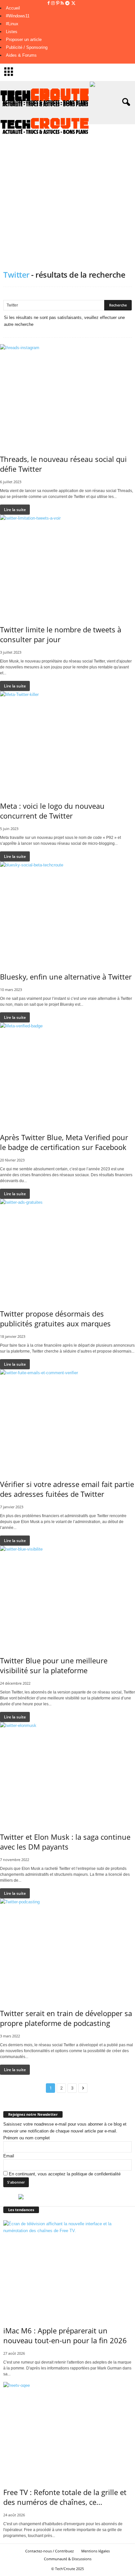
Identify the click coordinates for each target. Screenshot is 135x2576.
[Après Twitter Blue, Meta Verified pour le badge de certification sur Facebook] (67, 1073)
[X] (73, 3)
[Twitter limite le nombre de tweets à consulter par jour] (67, 565)
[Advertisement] (67, 192)
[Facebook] (49, 3)
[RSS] (63, 3)
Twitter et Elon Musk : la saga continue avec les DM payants (65, 1842)
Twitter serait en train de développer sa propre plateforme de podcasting (66, 2018)
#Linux (12, 24)
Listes (12, 32)
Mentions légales (96, 2551)
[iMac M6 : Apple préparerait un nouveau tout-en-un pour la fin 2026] (67, 2269)
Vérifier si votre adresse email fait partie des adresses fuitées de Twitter (67, 1489)
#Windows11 (18, 16)
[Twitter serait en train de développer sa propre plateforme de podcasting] (67, 1949)
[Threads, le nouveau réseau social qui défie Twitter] (67, 395)
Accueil (13, 8)
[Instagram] (54, 3)
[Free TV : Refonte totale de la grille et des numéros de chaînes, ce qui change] (67, 2430)
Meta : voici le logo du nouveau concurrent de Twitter (52, 811)
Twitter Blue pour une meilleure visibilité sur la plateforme (54, 1665)
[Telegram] (68, 3)
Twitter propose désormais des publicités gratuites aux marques (55, 1318)
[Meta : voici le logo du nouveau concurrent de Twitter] (67, 742)
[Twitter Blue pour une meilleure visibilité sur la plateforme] (67, 1596)
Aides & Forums (21, 55)
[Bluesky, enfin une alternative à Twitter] (67, 912)
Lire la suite (15, 510)
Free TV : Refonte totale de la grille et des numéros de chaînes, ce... (65, 2497)
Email (9, 2156)
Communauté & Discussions (68, 2559)
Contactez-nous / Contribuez (49, 2551)
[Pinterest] (58, 3)
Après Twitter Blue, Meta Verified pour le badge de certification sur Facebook (64, 1142)
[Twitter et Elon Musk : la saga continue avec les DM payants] (67, 1773)
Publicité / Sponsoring (27, 47)
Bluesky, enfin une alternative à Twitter (66, 977)
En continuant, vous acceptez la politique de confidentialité (65, 2174)
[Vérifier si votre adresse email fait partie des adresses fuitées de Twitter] (67, 1420)
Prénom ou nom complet (27, 2138)
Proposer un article (24, 40)
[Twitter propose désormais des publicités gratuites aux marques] (67, 1249)
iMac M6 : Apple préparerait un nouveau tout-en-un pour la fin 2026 (65, 2335)
